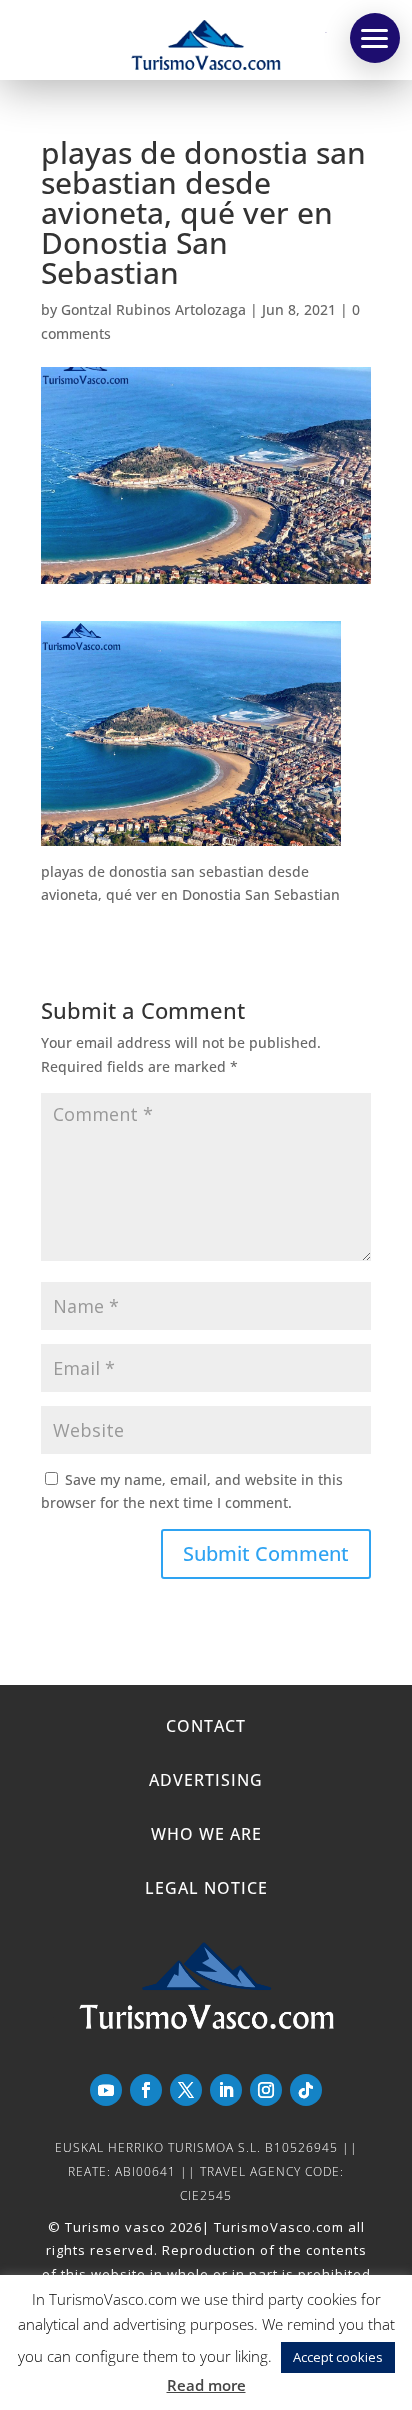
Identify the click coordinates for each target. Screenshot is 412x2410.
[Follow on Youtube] (106, 2090)
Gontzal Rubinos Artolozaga (153, 309)
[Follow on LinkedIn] (226, 2090)
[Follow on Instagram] (266, 2090)
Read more (206, 2385)
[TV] (375, 38)
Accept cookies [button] (338, 2357)
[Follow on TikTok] (306, 2090)
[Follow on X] (186, 2090)
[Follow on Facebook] (146, 2090)
